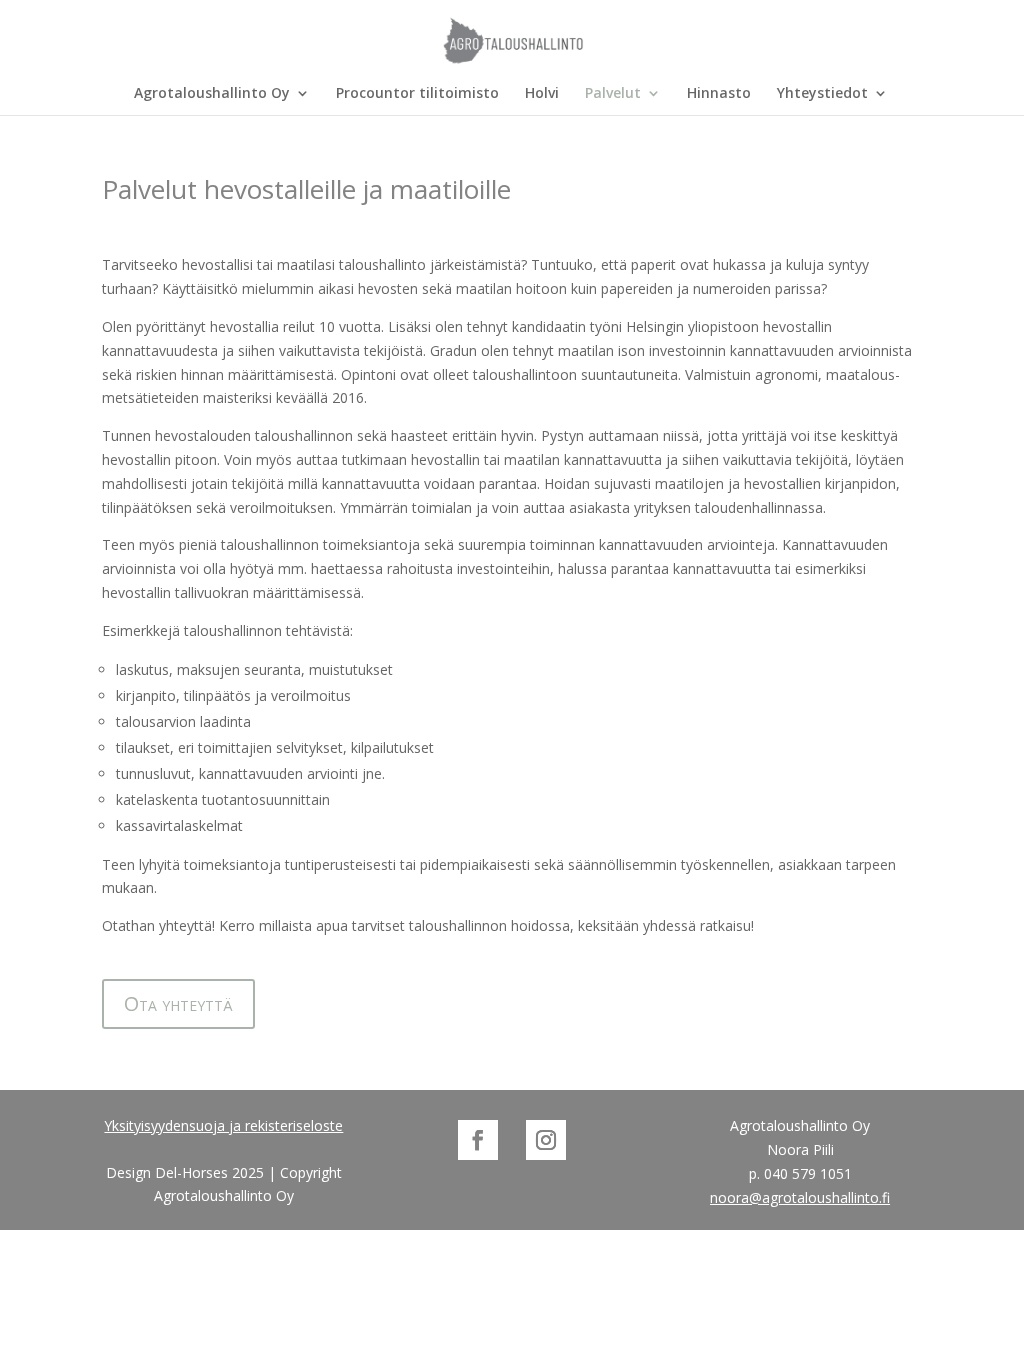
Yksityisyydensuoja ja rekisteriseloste (223, 1125)
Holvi (542, 94)
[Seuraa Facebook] (478, 1140)
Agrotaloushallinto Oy (212, 94)
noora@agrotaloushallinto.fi (800, 1197)
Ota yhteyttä (178, 1003)
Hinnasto (719, 94)
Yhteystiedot (822, 94)
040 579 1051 (808, 1173)
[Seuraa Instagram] (546, 1140)
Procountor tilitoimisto (417, 94)
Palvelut (613, 94)
